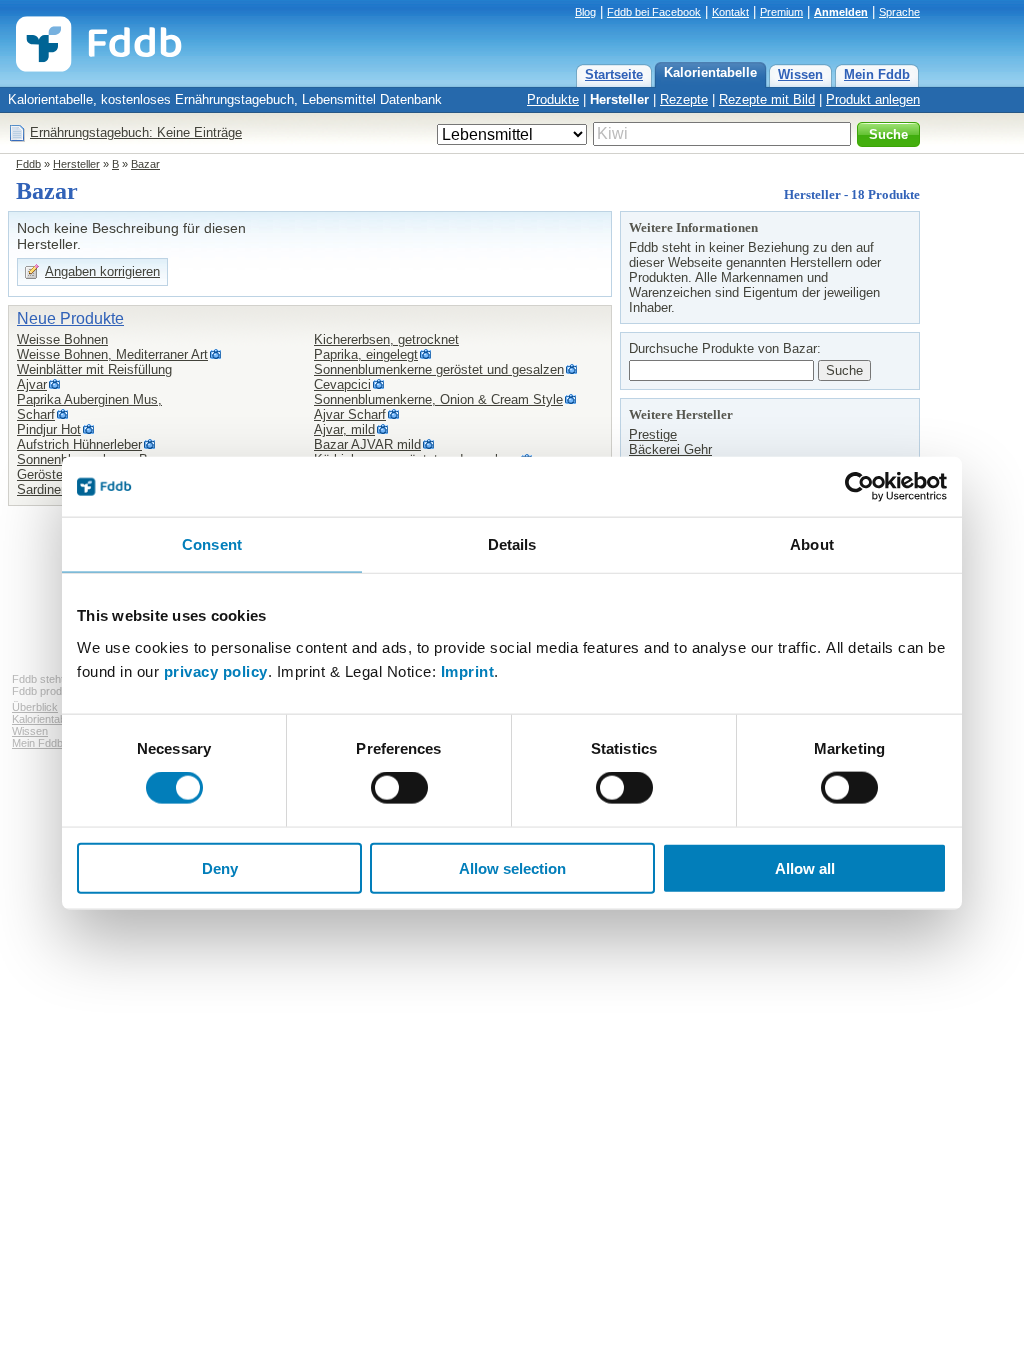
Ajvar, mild (344, 429)
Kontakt (730, 12)
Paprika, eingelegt (366, 354)
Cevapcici (342, 384)
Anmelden (841, 12)
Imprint (468, 670)
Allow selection (512, 867)
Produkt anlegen (873, 99)
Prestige (653, 434)
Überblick (35, 707)
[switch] (399, 788)
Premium (781, 12)
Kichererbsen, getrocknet (386, 339)
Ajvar (32, 384)
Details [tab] (512, 544)
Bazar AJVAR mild (367, 444)
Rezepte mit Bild (767, 99)
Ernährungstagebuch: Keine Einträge (136, 132)
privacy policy (216, 670)
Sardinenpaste (58, 489)
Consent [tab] (212, 544)
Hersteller (619, 99)
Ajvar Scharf (350, 414)
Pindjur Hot (49, 429)
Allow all (805, 867)
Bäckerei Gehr (670, 449)
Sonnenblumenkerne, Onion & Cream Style (438, 399)
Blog (585, 12)
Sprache (899, 12)
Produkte (553, 99)
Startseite (614, 74)
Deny (220, 867)
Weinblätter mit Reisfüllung (94, 369)
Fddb (28, 164)
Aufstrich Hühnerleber (79, 444)
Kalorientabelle (710, 72)
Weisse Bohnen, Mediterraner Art (112, 354)
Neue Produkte (70, 318)
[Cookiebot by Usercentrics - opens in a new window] (859, 487)
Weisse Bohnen (62, 339)
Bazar (145, 164)
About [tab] (812, 544)
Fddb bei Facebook (654, 12)
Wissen (800, 74)
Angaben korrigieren (102, 271)
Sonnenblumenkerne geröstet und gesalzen (439, 369)
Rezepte (684, 99)
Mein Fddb (877, 74)
